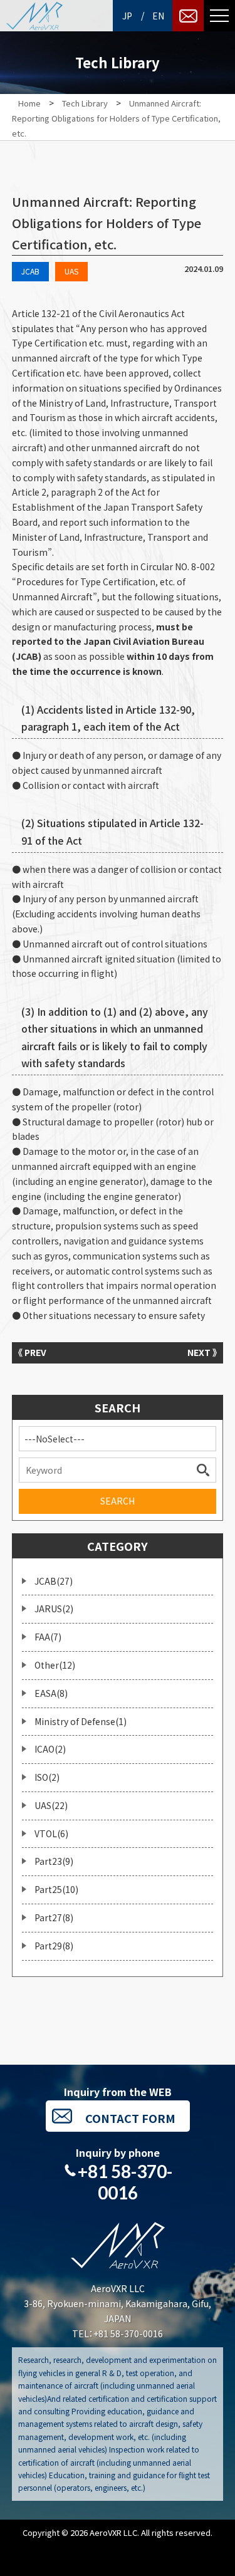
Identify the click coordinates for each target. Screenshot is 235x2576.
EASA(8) (51, 1693)
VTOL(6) (51, 1833)
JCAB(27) (54, 1581)
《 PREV (32, 1352)
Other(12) (55, 1665)
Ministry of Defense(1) (81, 1721)
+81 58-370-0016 (125, 2182)
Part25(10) (56, 1889)
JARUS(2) (54, 1609)
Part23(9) (54, 1861)
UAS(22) (51, 1805)
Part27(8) (54, 1917)
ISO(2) (47, 1777)
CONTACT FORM (130, 2118)
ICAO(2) (50, 1749)
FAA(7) (48, 1637)
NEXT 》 (202, 1352)
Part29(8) (54, 1946)
